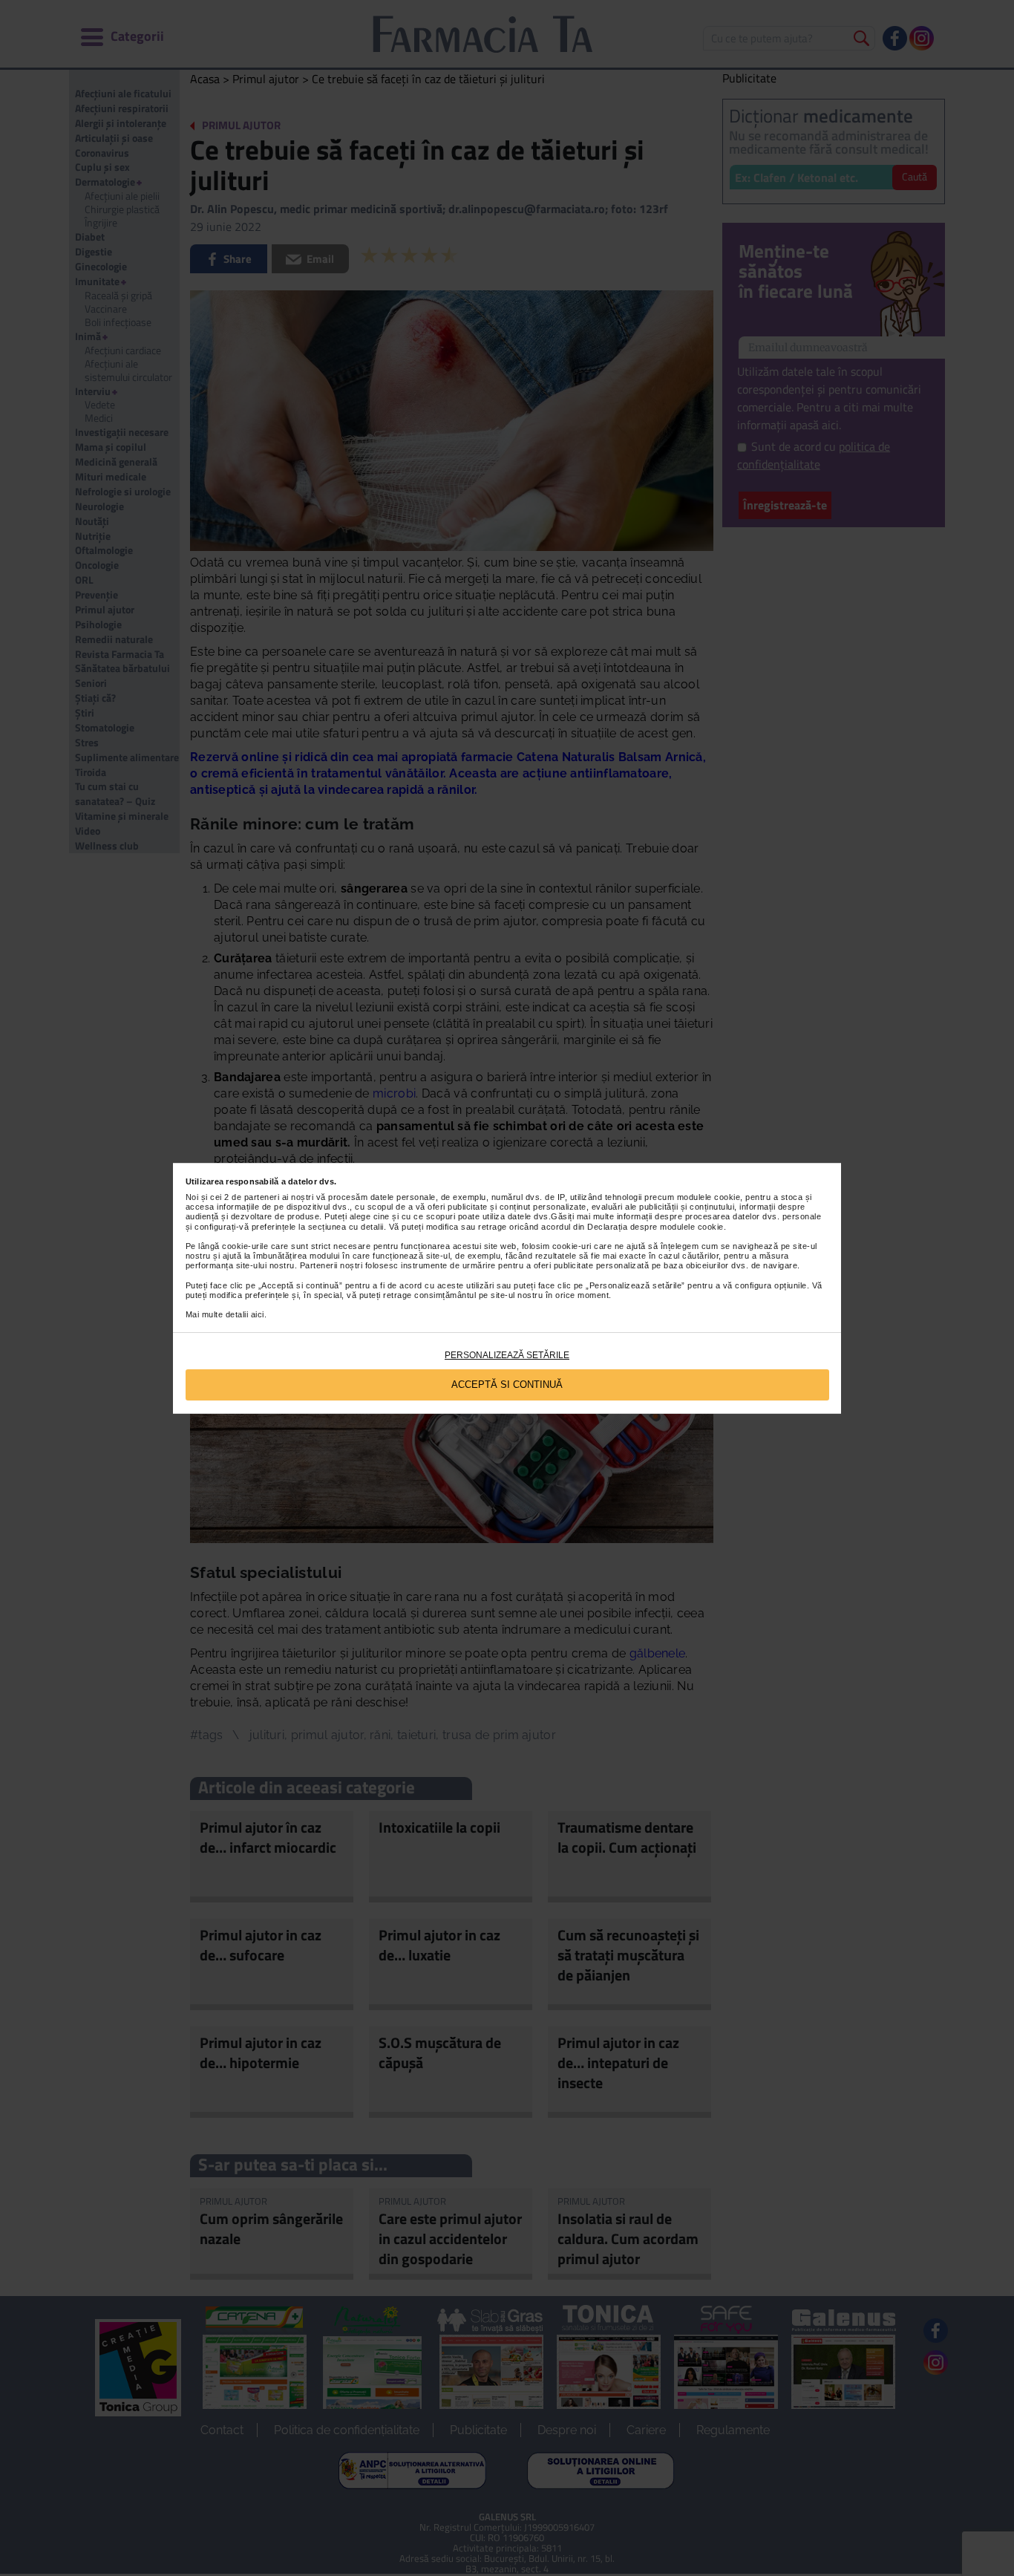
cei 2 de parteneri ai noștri (262, 1197)
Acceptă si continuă (507, 1385)
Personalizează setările (507, 1355)
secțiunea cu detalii (346, 1227)
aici (258, 1314)
